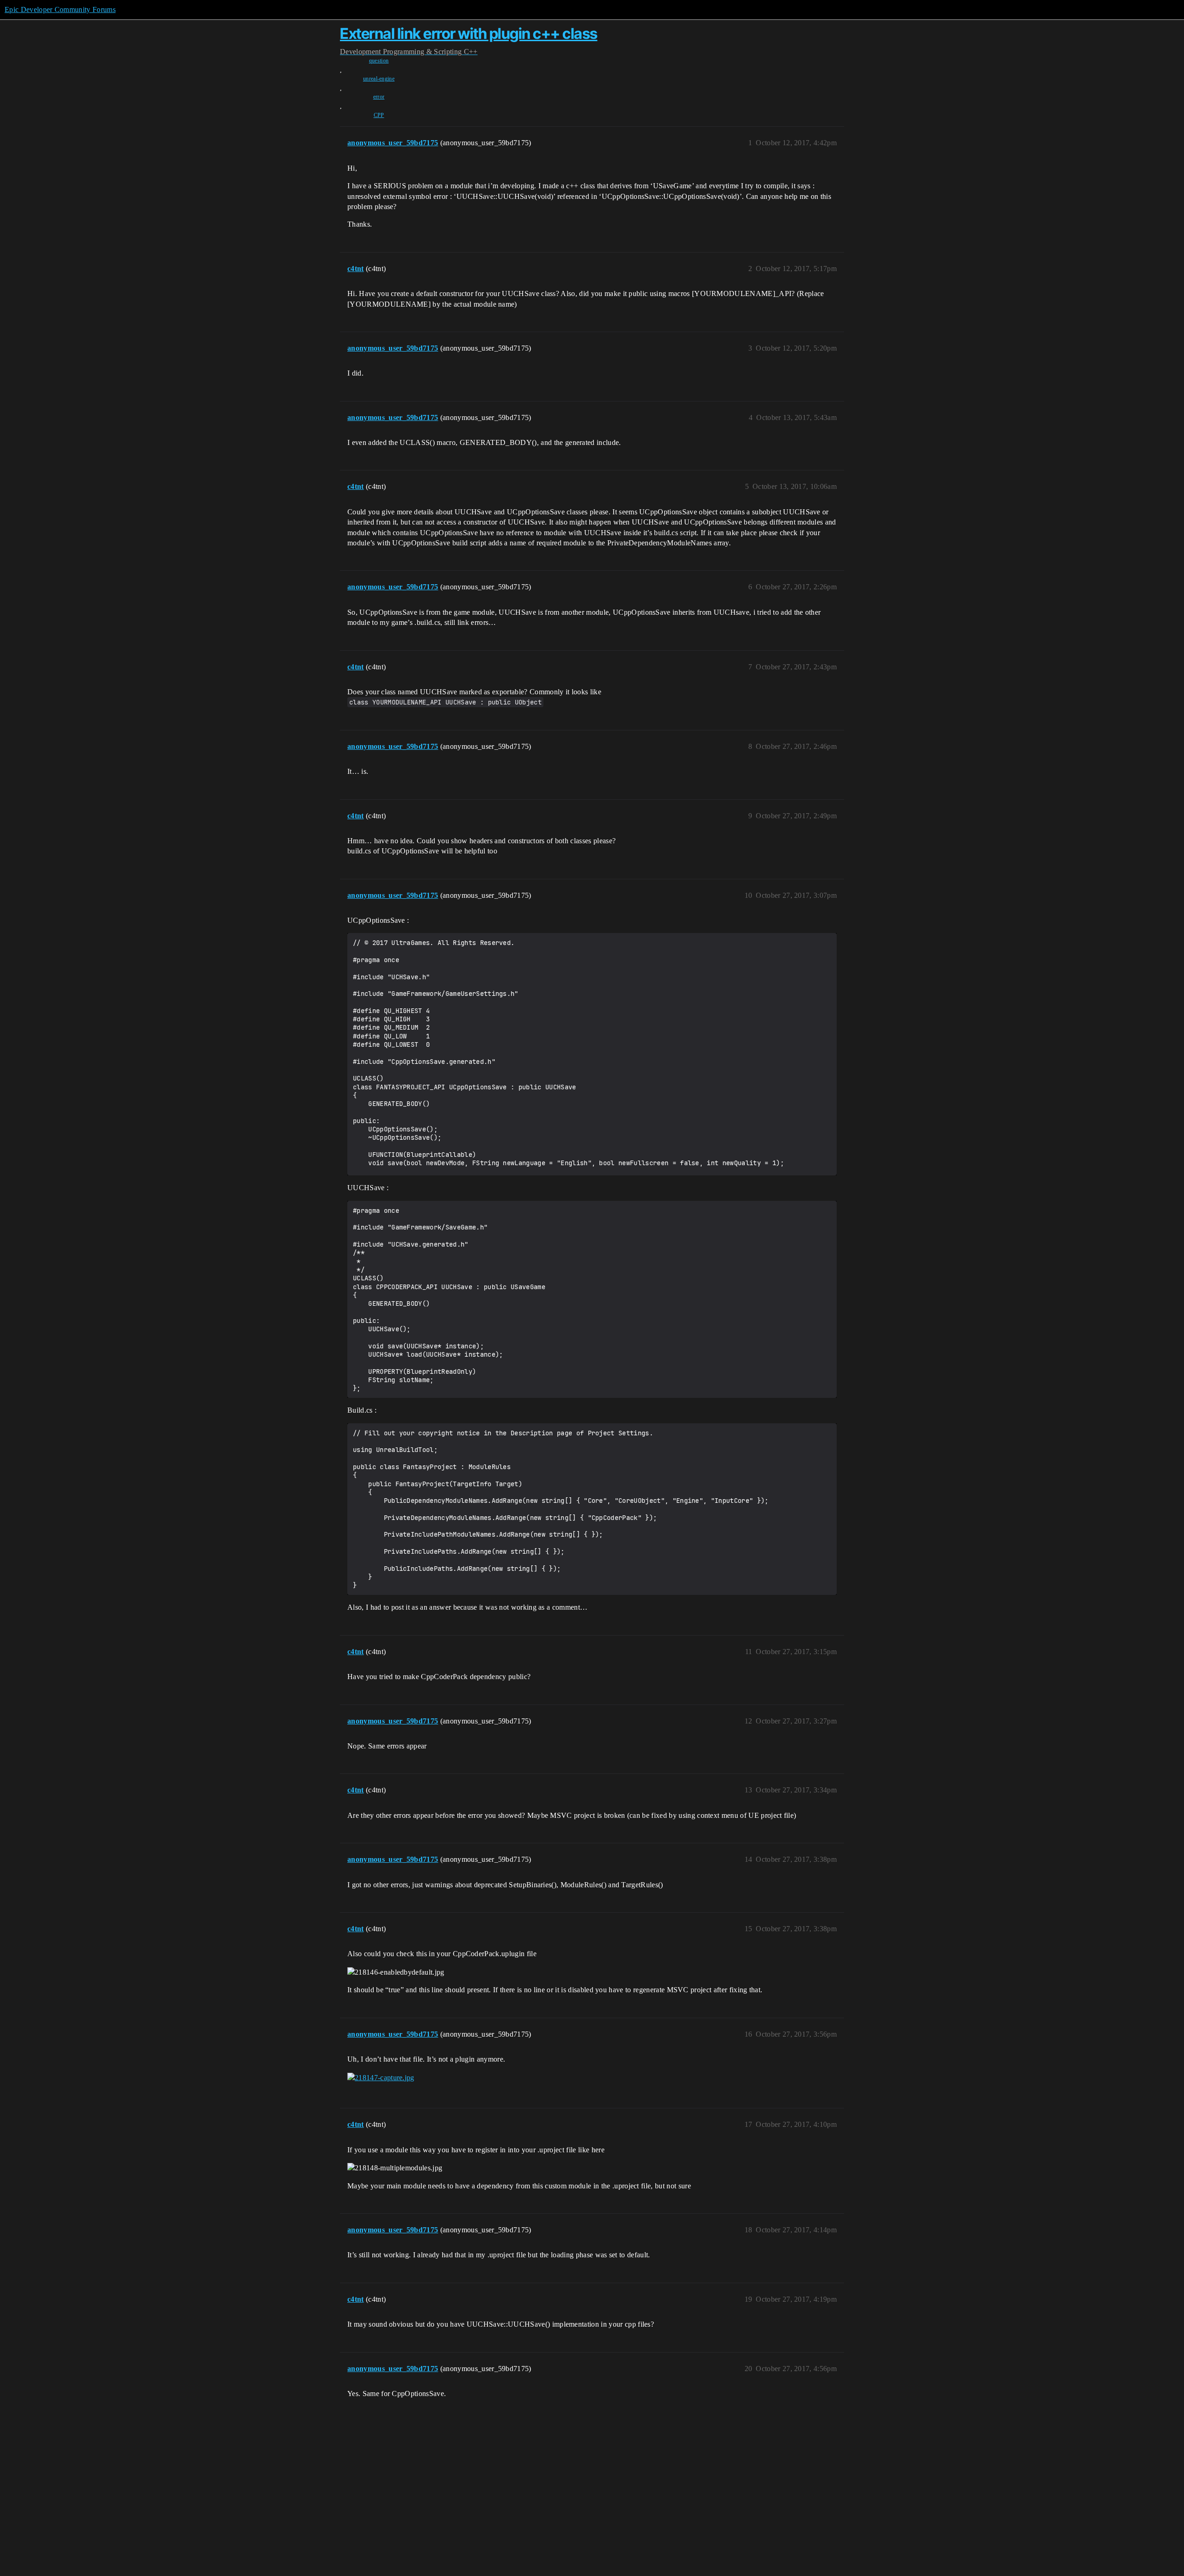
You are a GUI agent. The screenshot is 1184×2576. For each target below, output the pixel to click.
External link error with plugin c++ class (469, 34)
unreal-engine (379, 79)
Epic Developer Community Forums (60, 9)
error (379, 97)
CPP (379, 115)
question (379, 61)
